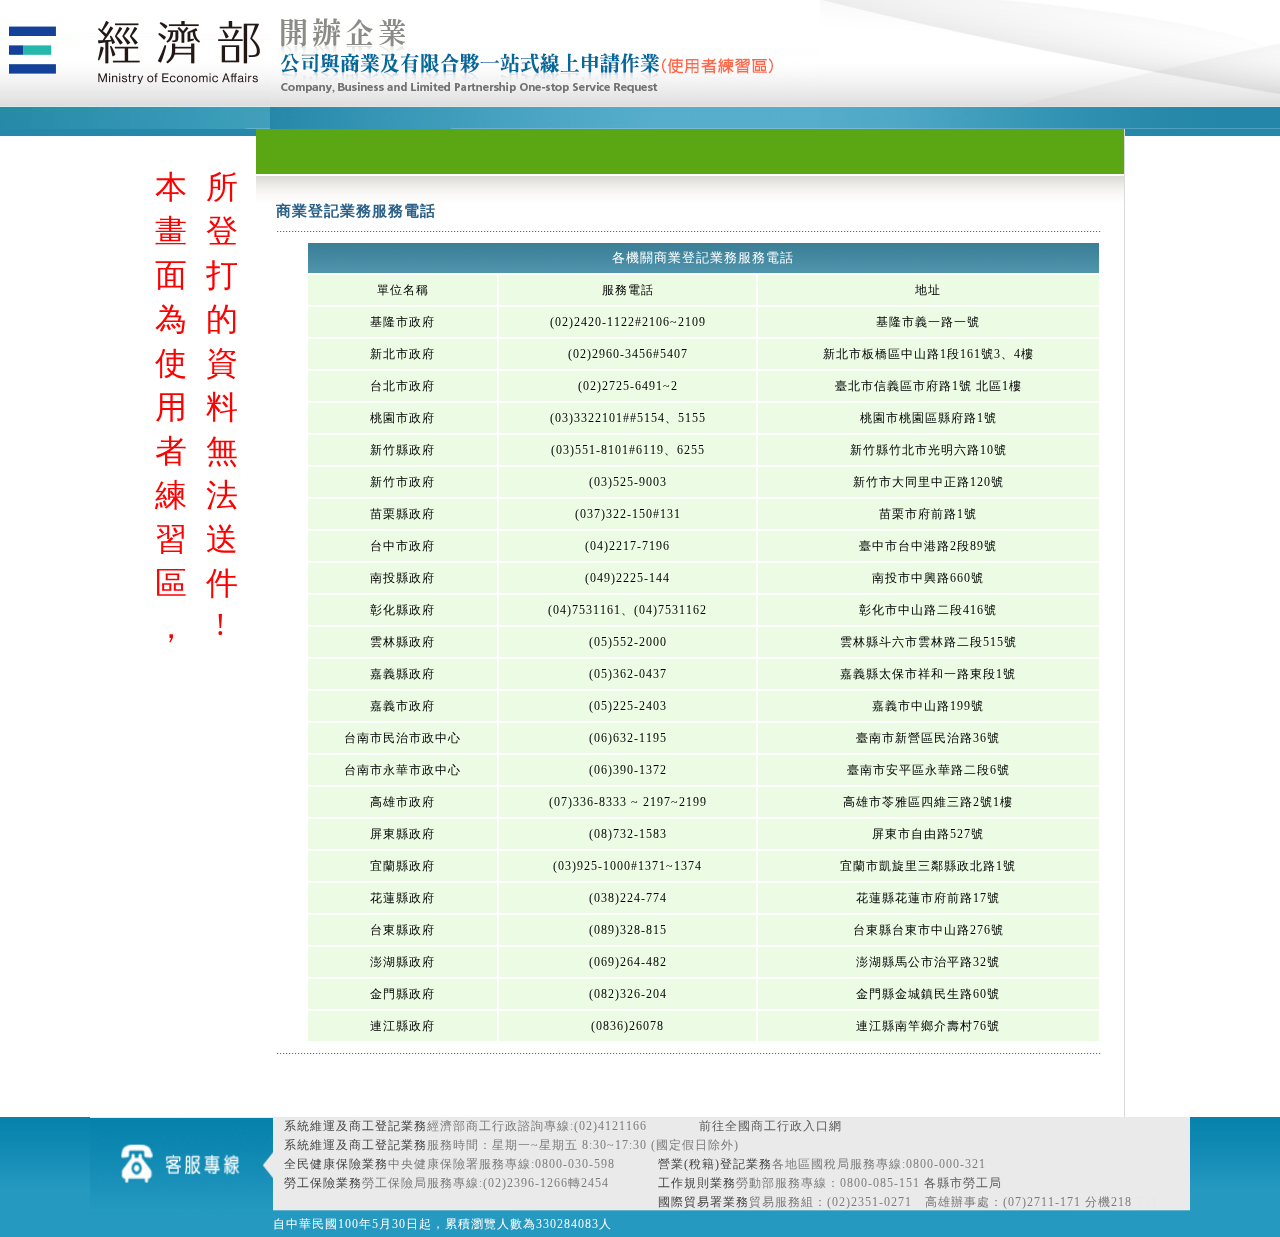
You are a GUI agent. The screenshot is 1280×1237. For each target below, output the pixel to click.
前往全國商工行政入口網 (770, 1126)
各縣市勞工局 (963, 1183)
